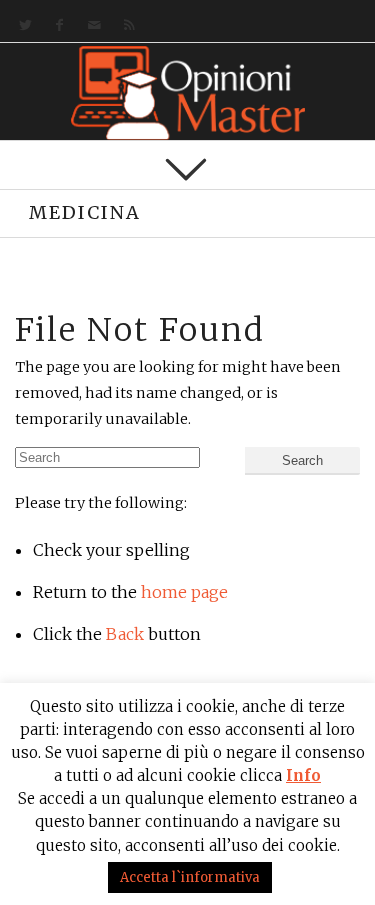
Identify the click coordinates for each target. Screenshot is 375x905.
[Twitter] (21, 25)
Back (125, 634)
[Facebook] (55, 25)
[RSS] (125, 25)
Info (303, 775)
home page (184, 592)
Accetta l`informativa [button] (190, 877)
